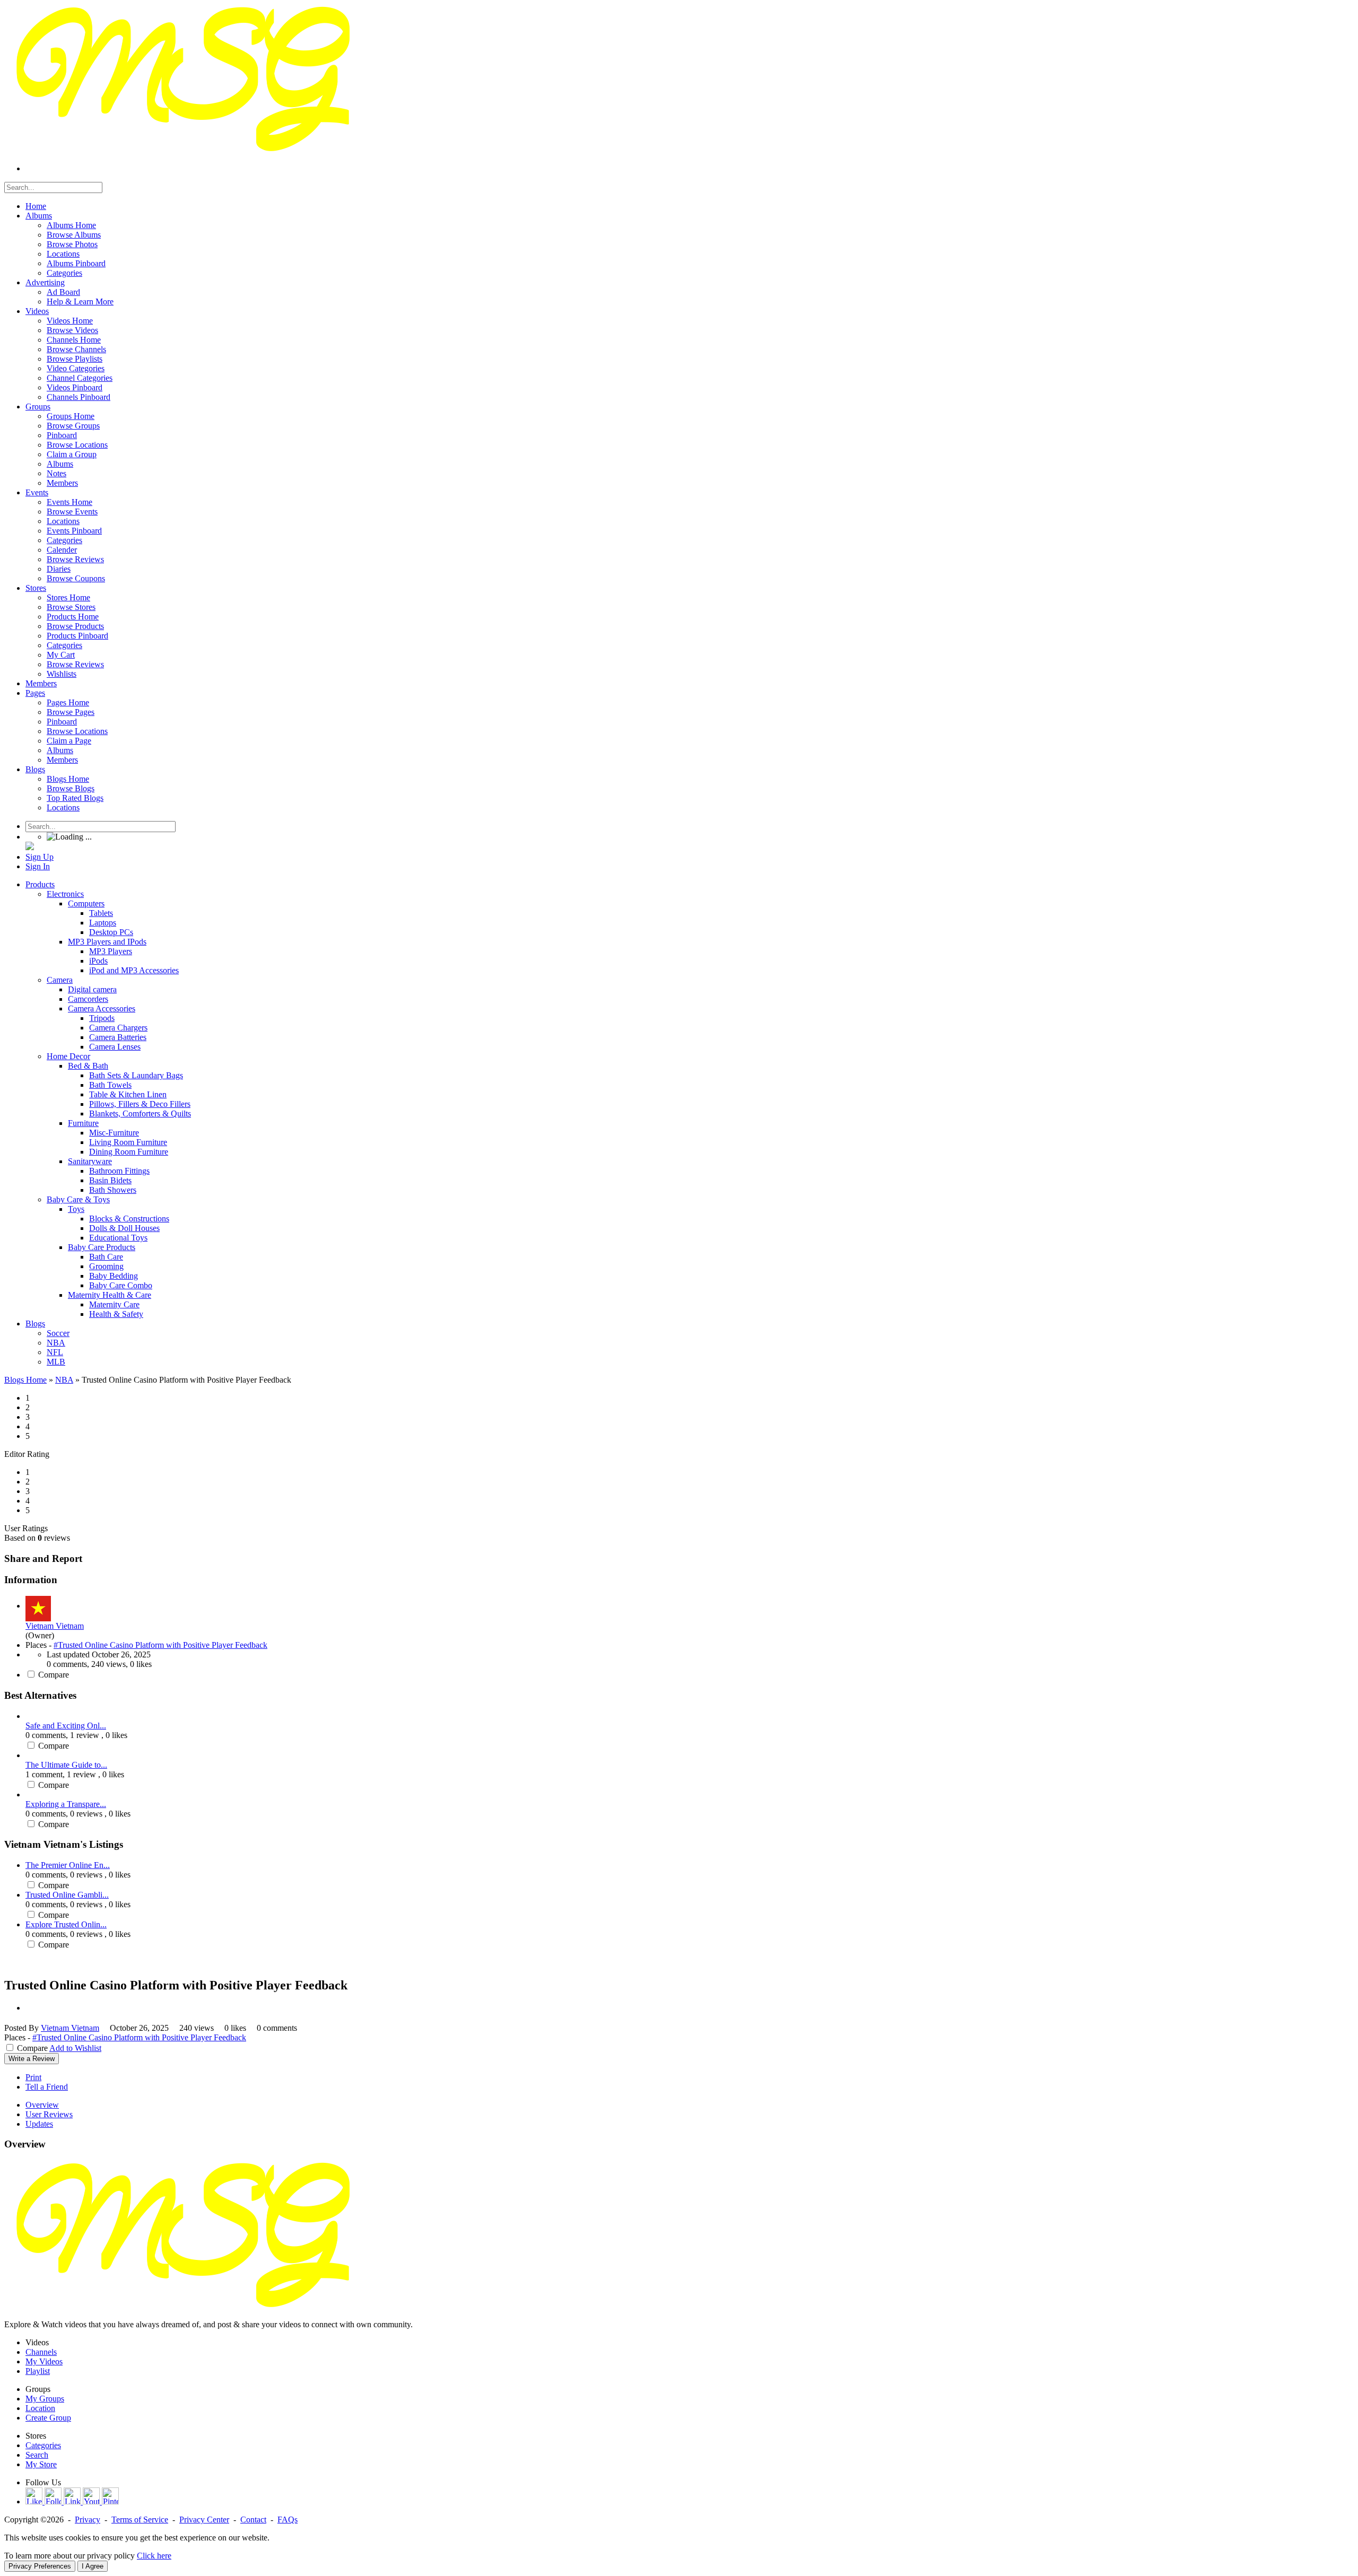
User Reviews (49, 2114)
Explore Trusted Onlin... (66, 1924)
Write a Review (32, 2059)
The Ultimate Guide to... (66, 1765)
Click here (154, 2556)
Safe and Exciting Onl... (66, 1726)
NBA (64, 1380)
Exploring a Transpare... (66, 1804)
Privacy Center (204, 2520)
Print (33, 2077)
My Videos (44, 2361)
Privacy (88, 2520)
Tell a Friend (47, 2087)
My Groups (45, 2399)
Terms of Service (140, 2520)
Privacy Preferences (40, 2566)
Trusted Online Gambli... (67, 1895)
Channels (41, 2352)
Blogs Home (25, 1380)
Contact (253, 2520)
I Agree (93, 2566)
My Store (41, 2464)
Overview (42, 2105)
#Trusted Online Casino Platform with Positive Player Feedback (160, 1645)
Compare (54, 1675)
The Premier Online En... (68, 1865)
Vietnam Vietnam (55, 1626)
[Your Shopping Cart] (30, 847)
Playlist (38, 2371)
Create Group (48, 2418)
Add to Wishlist (75, 2048)
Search (37, 2455)
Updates (39, 2124)
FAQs (288, 2520)
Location (40, 2408)
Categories (43, 2445)
